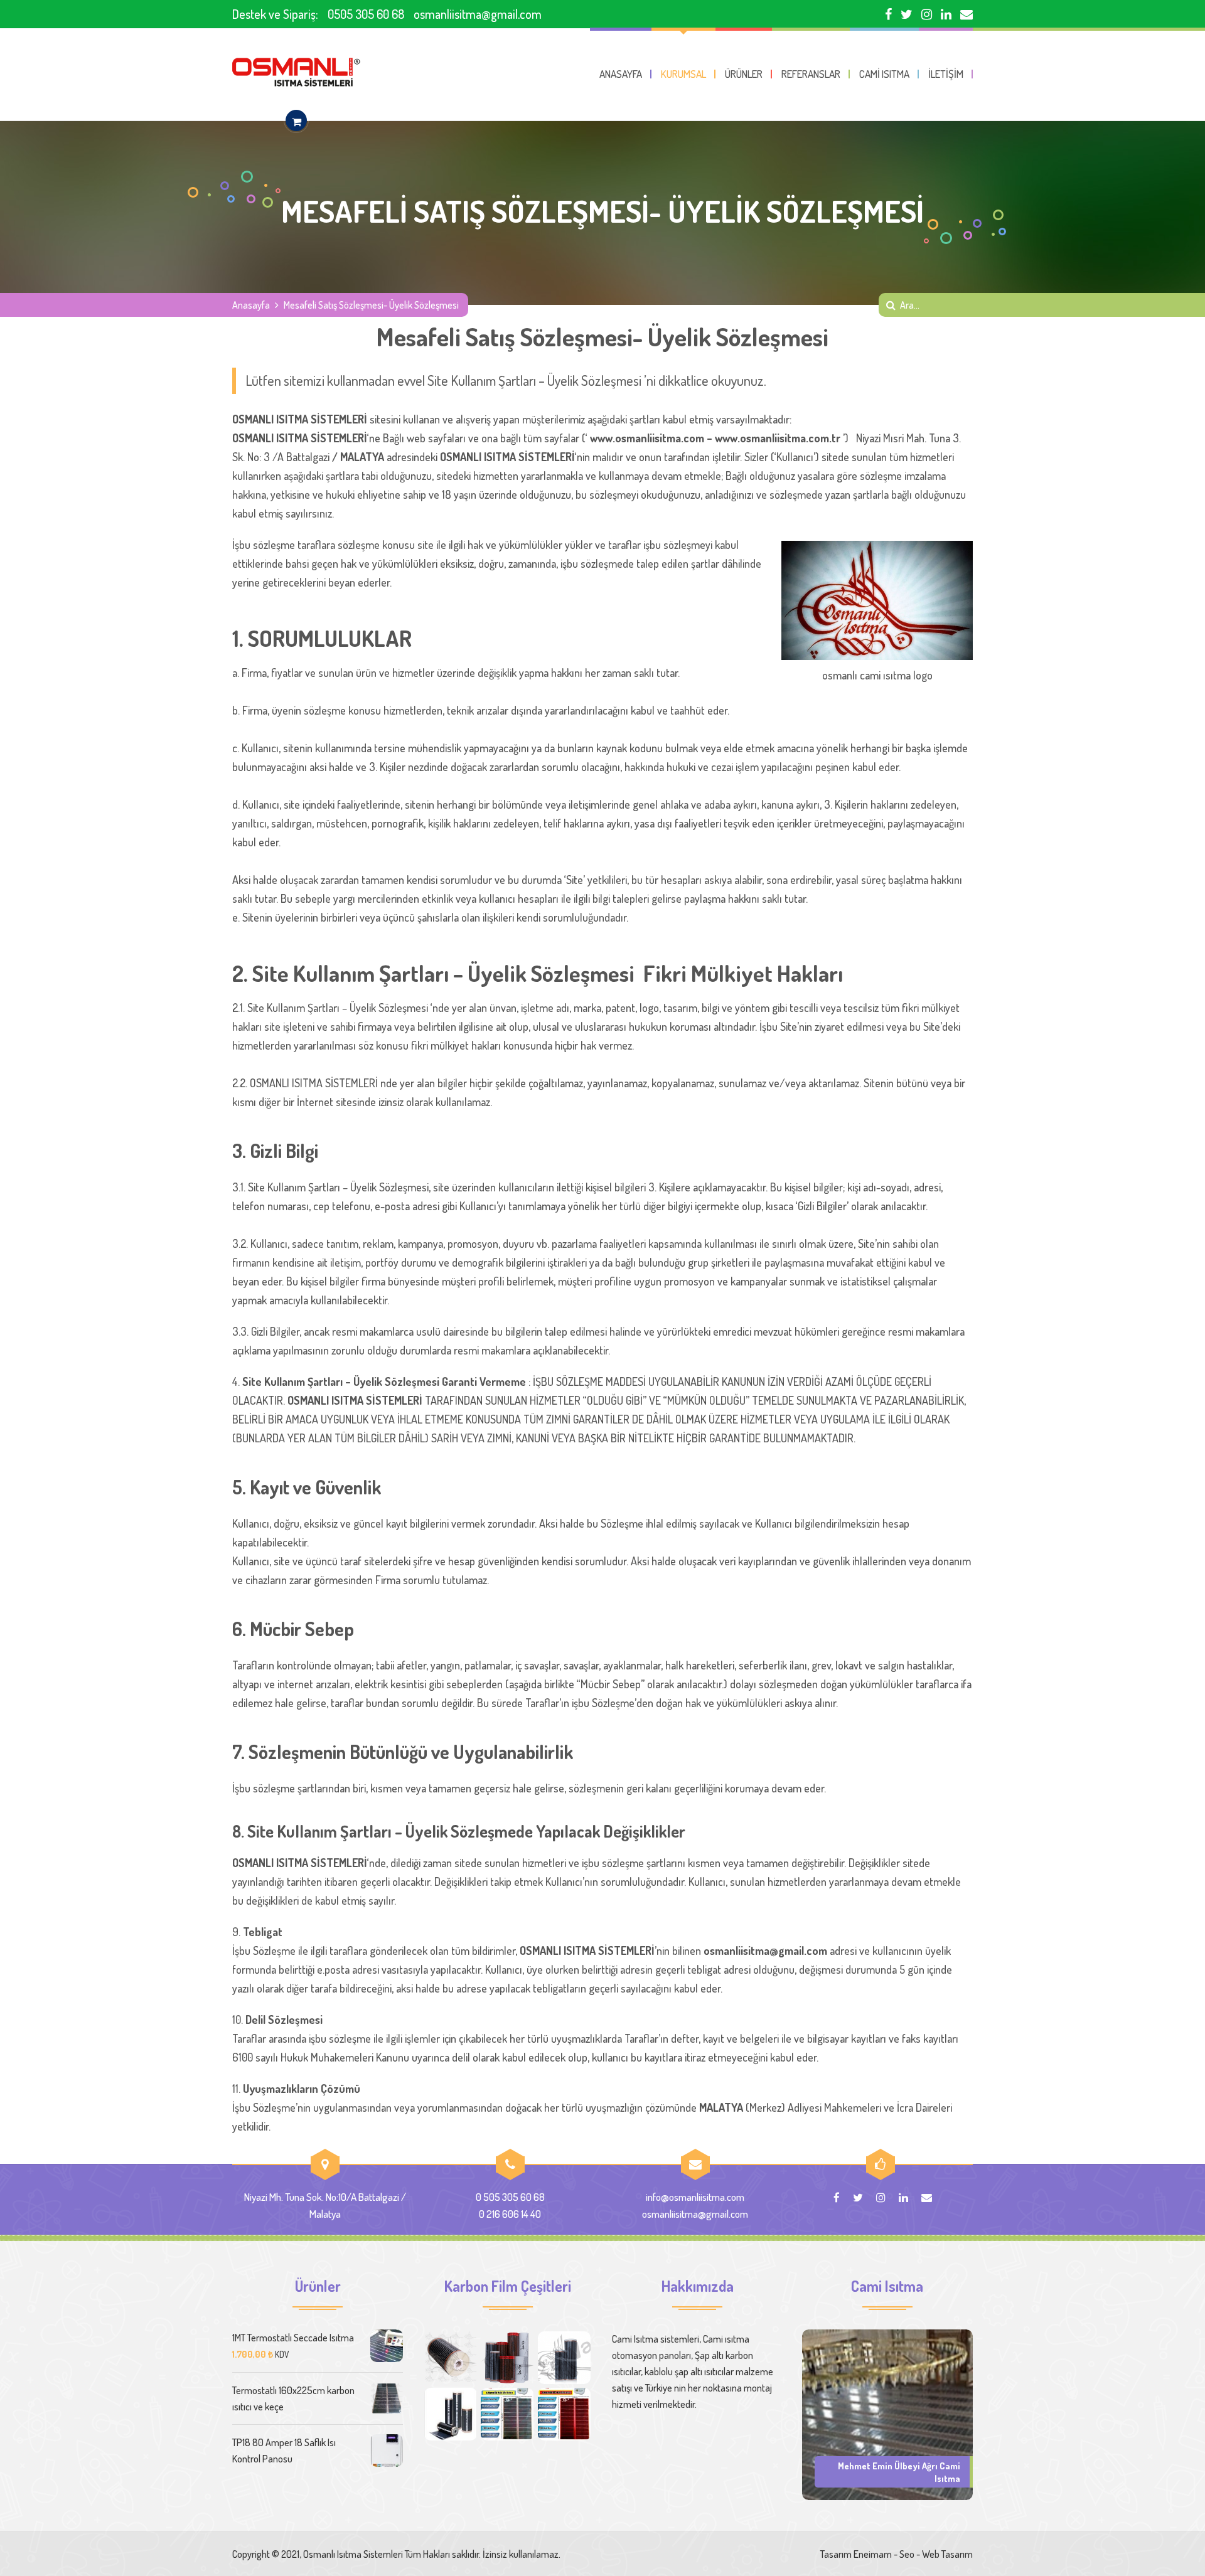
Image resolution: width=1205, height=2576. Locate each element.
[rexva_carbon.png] (564, 2358)
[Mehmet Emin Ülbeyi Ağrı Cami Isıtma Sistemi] (887, 2414)
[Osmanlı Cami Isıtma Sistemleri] (296, 72)
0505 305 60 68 (366, 14)
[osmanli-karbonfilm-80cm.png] (451, 2358)
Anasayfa (251, 305)
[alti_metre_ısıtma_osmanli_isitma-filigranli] (507, 2414)
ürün (366, 673)
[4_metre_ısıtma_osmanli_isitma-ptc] (564, 2414)
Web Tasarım (947, 2554)
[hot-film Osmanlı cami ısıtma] (451, 2414)
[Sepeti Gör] (296, 121)
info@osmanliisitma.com (695, 2197)
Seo (907, 2554)
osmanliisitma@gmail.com (478, 14)
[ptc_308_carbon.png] (507, 2358)
